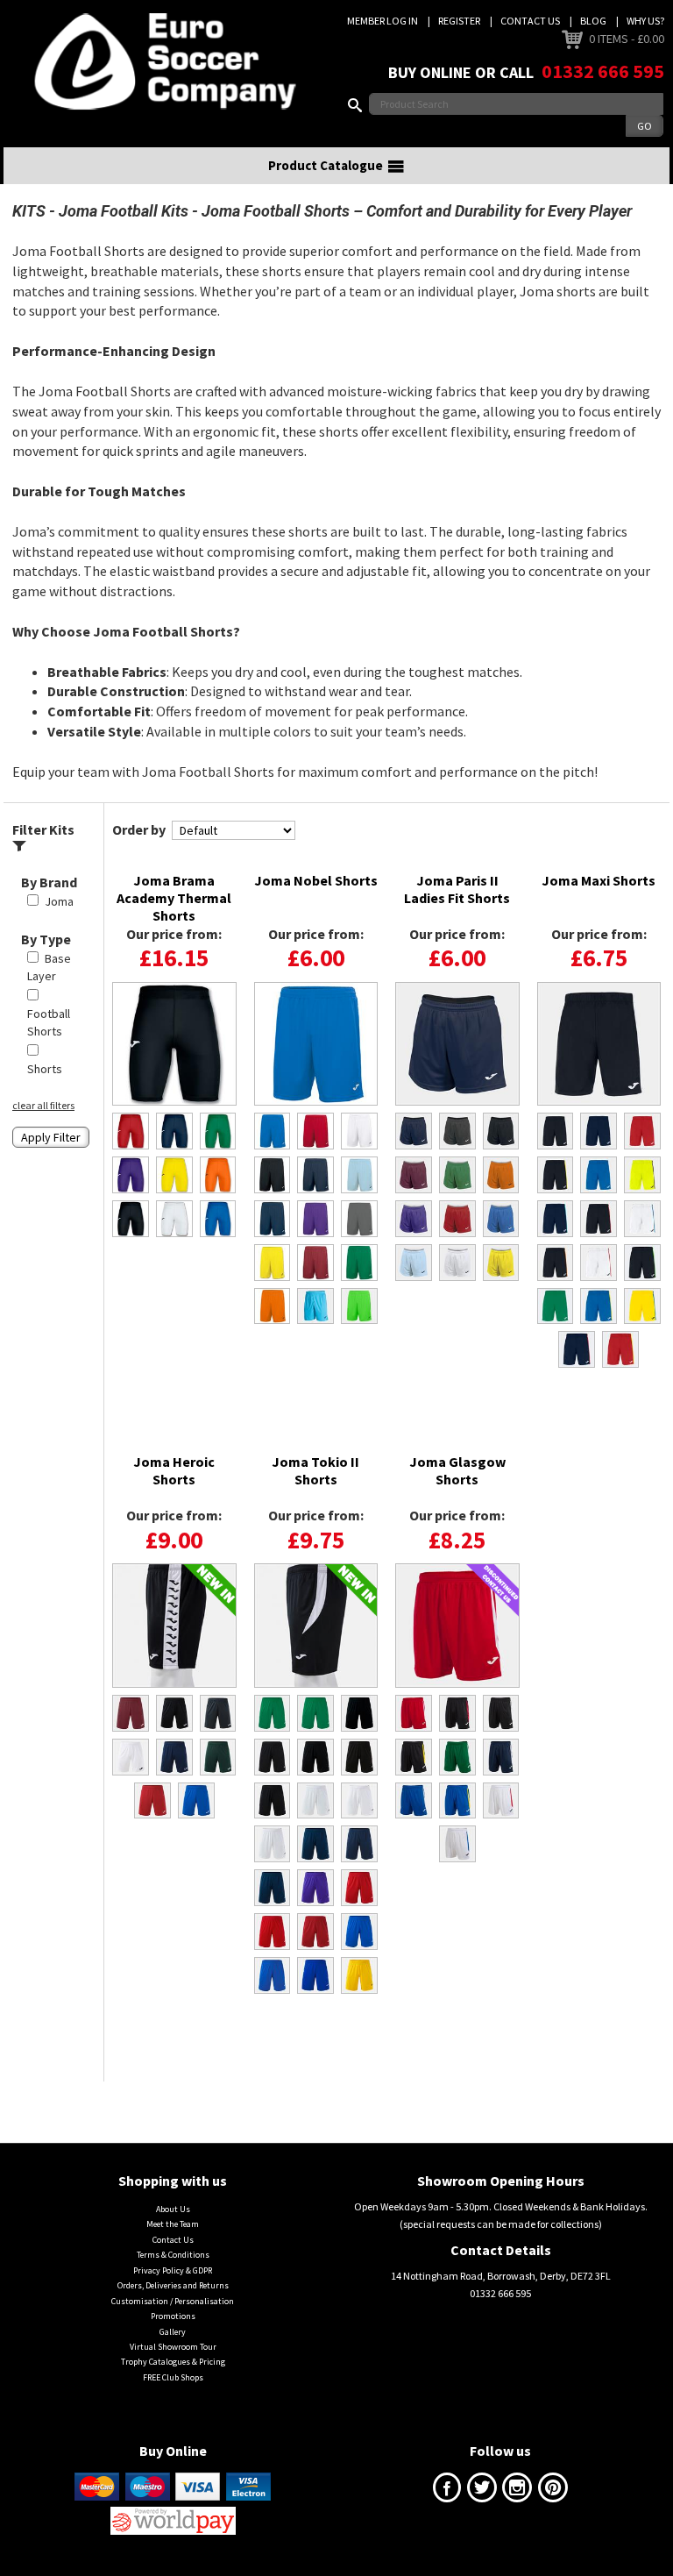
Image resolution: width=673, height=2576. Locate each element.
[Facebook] (447, 2491)
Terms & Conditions (173, 2255)
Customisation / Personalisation (173, 2301)
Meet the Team (173, 2224)
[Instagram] (517, 2491)
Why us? (645, 21)
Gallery (173, 2332)
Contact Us (530, 21)
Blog (593, 21)
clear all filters (43, 1105)
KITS (29, 211)
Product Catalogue (326, 165)
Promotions (173, 2316)
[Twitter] (482, 2491)
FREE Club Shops (173, 2377)
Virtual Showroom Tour (173, 2347)
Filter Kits (43, 829)
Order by (139, 829)
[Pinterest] (553, 2491)
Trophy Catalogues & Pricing (173, 2362)
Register (459, 21)
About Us (173, 2209)
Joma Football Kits (124, 211)
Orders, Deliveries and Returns (173, 2285)
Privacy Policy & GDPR (173, 2270)
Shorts (45, 1069)
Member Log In (383, 21)
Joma (59, 901)
